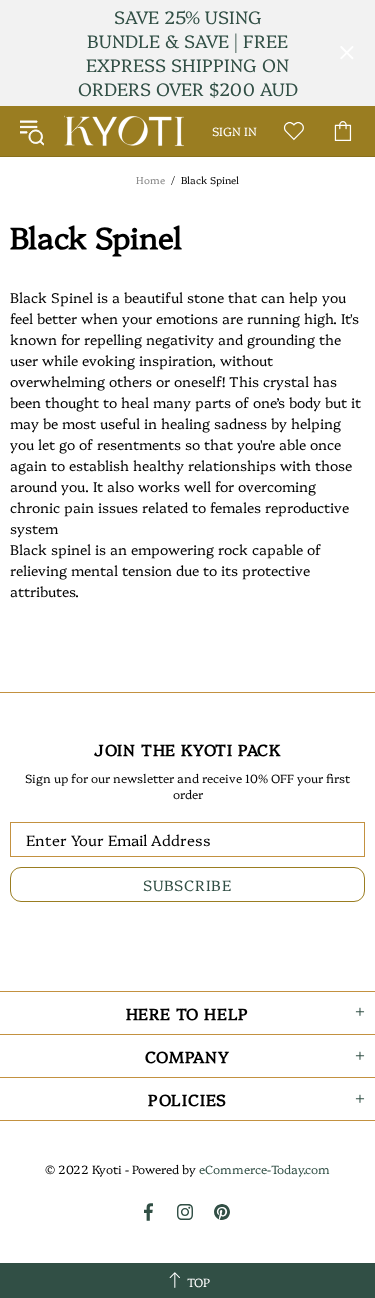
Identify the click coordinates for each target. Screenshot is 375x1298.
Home (150, 180)
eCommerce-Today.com (264, 1169)
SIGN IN (234, 131)
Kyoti (124, 131)
